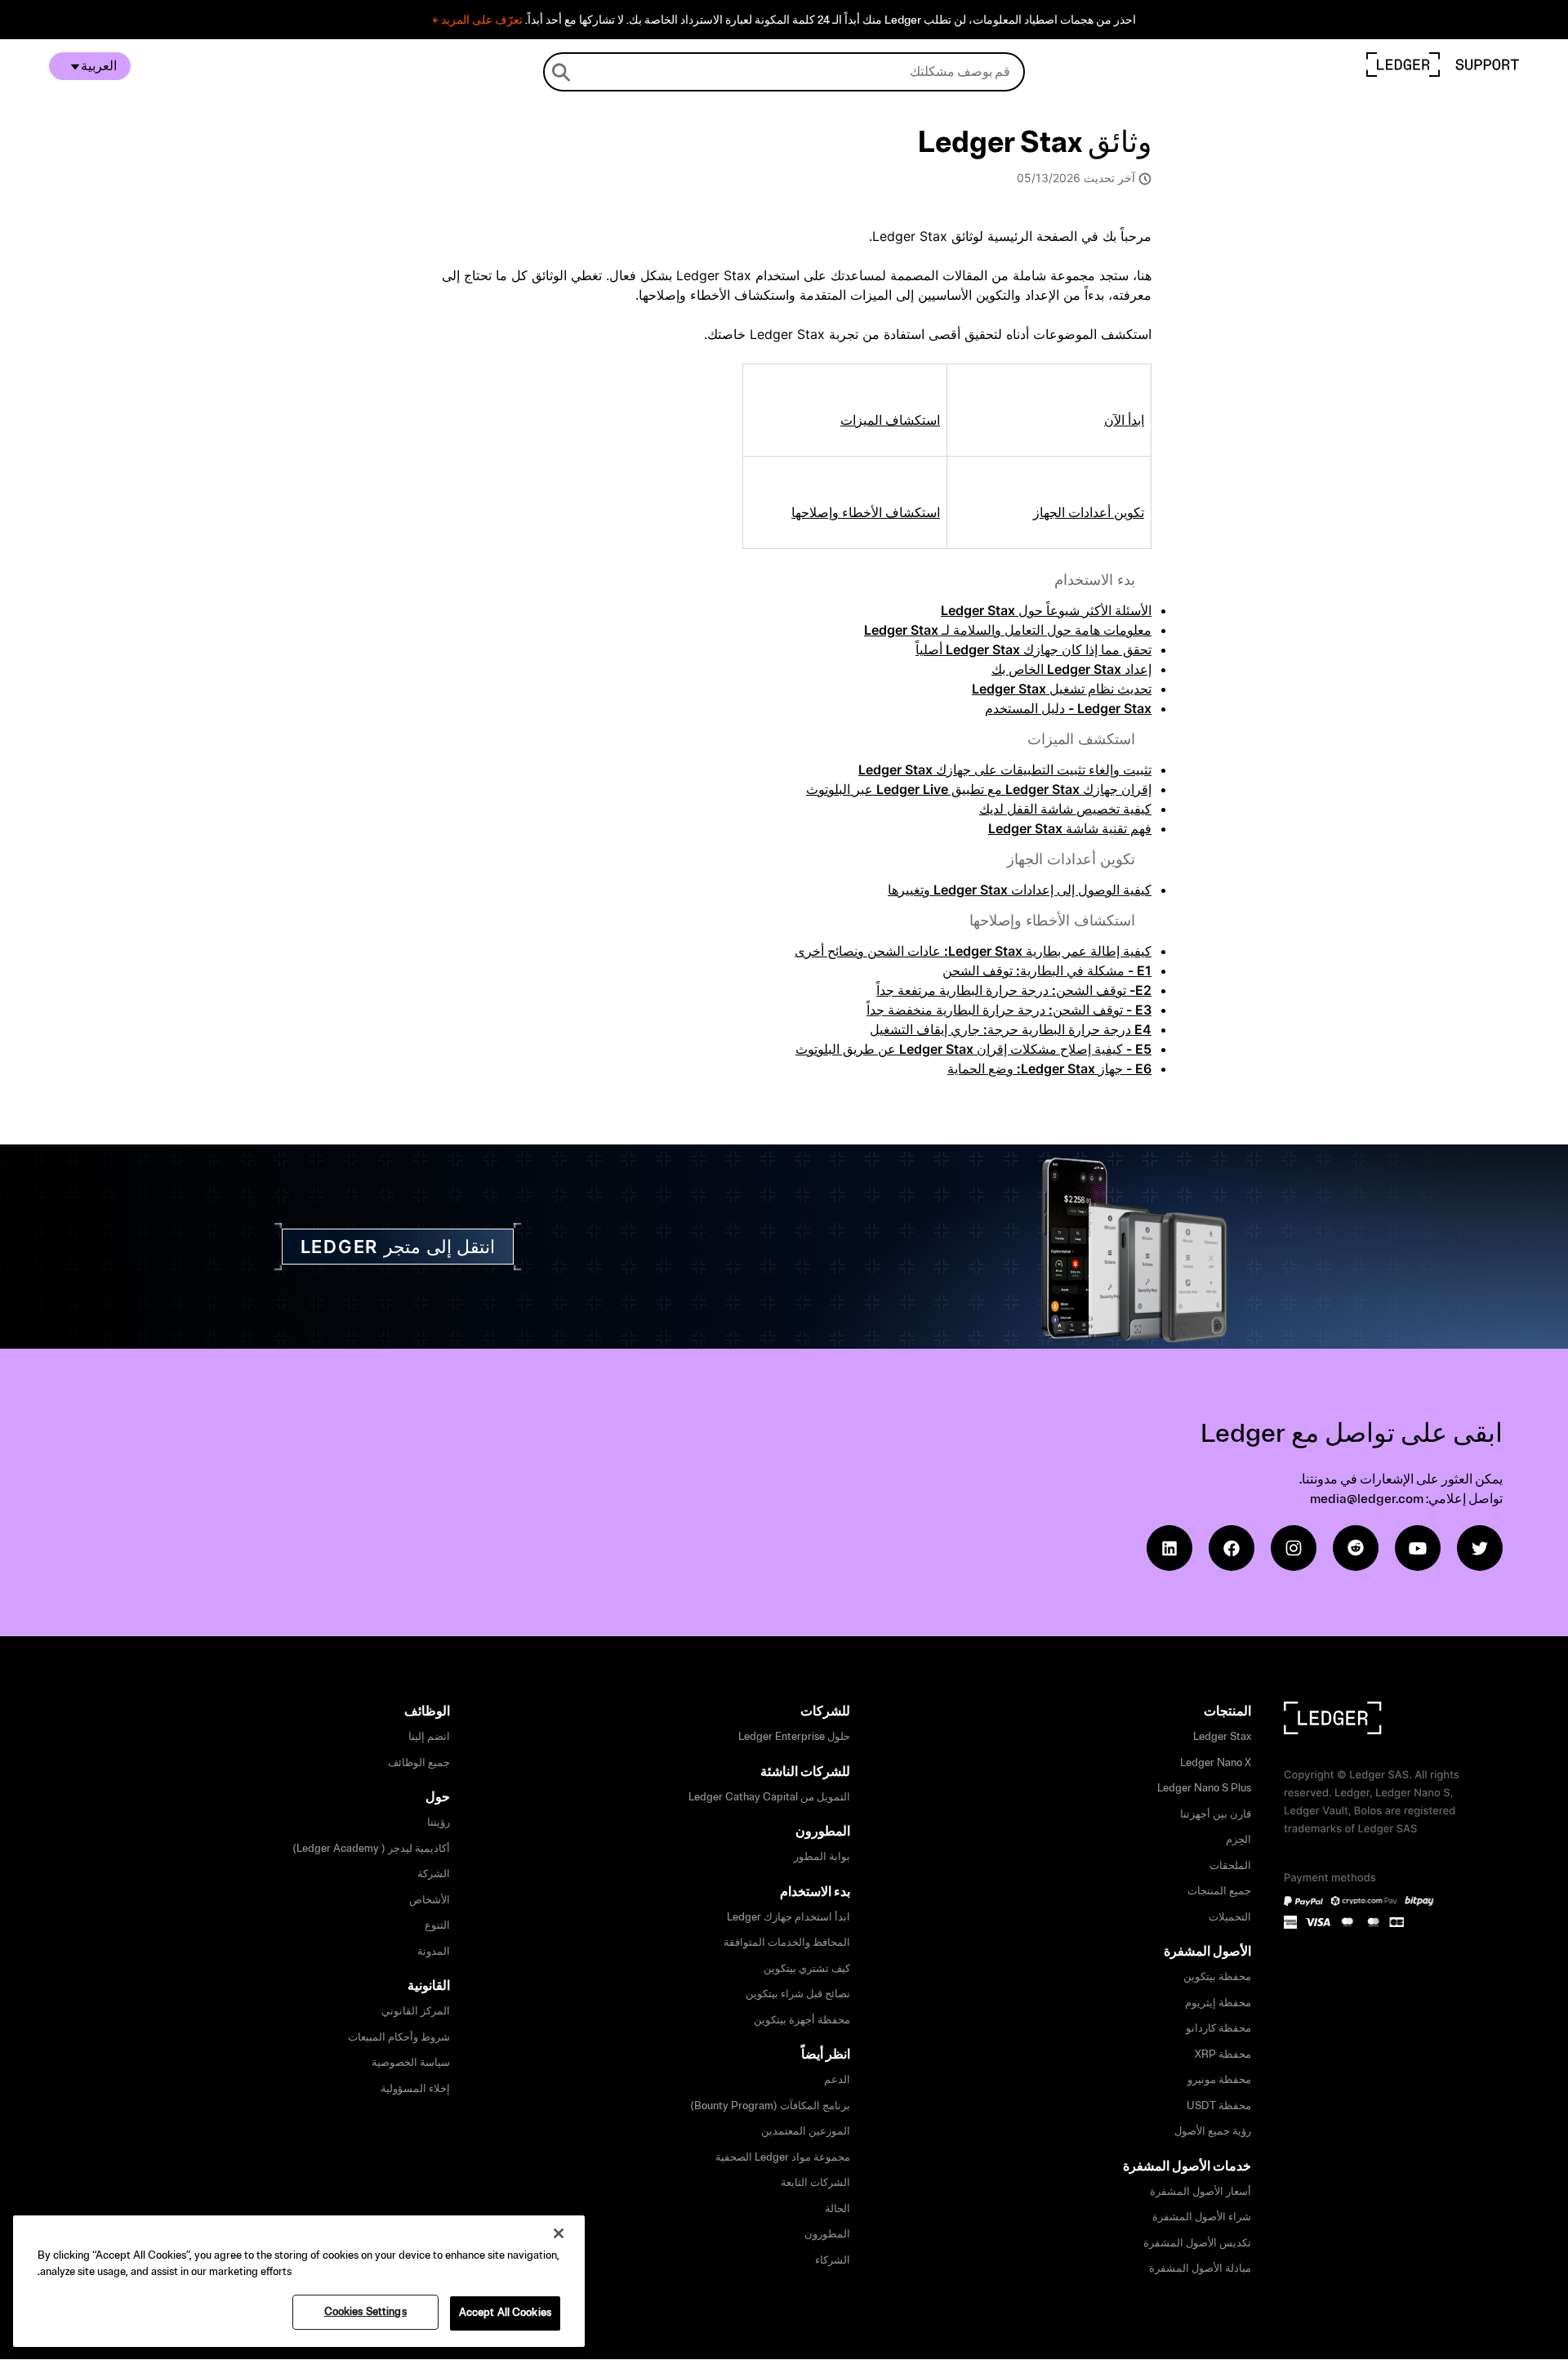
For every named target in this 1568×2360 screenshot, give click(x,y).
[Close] (559, 2233)
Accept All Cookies (505, 2313)
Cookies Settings (365, 2312)
